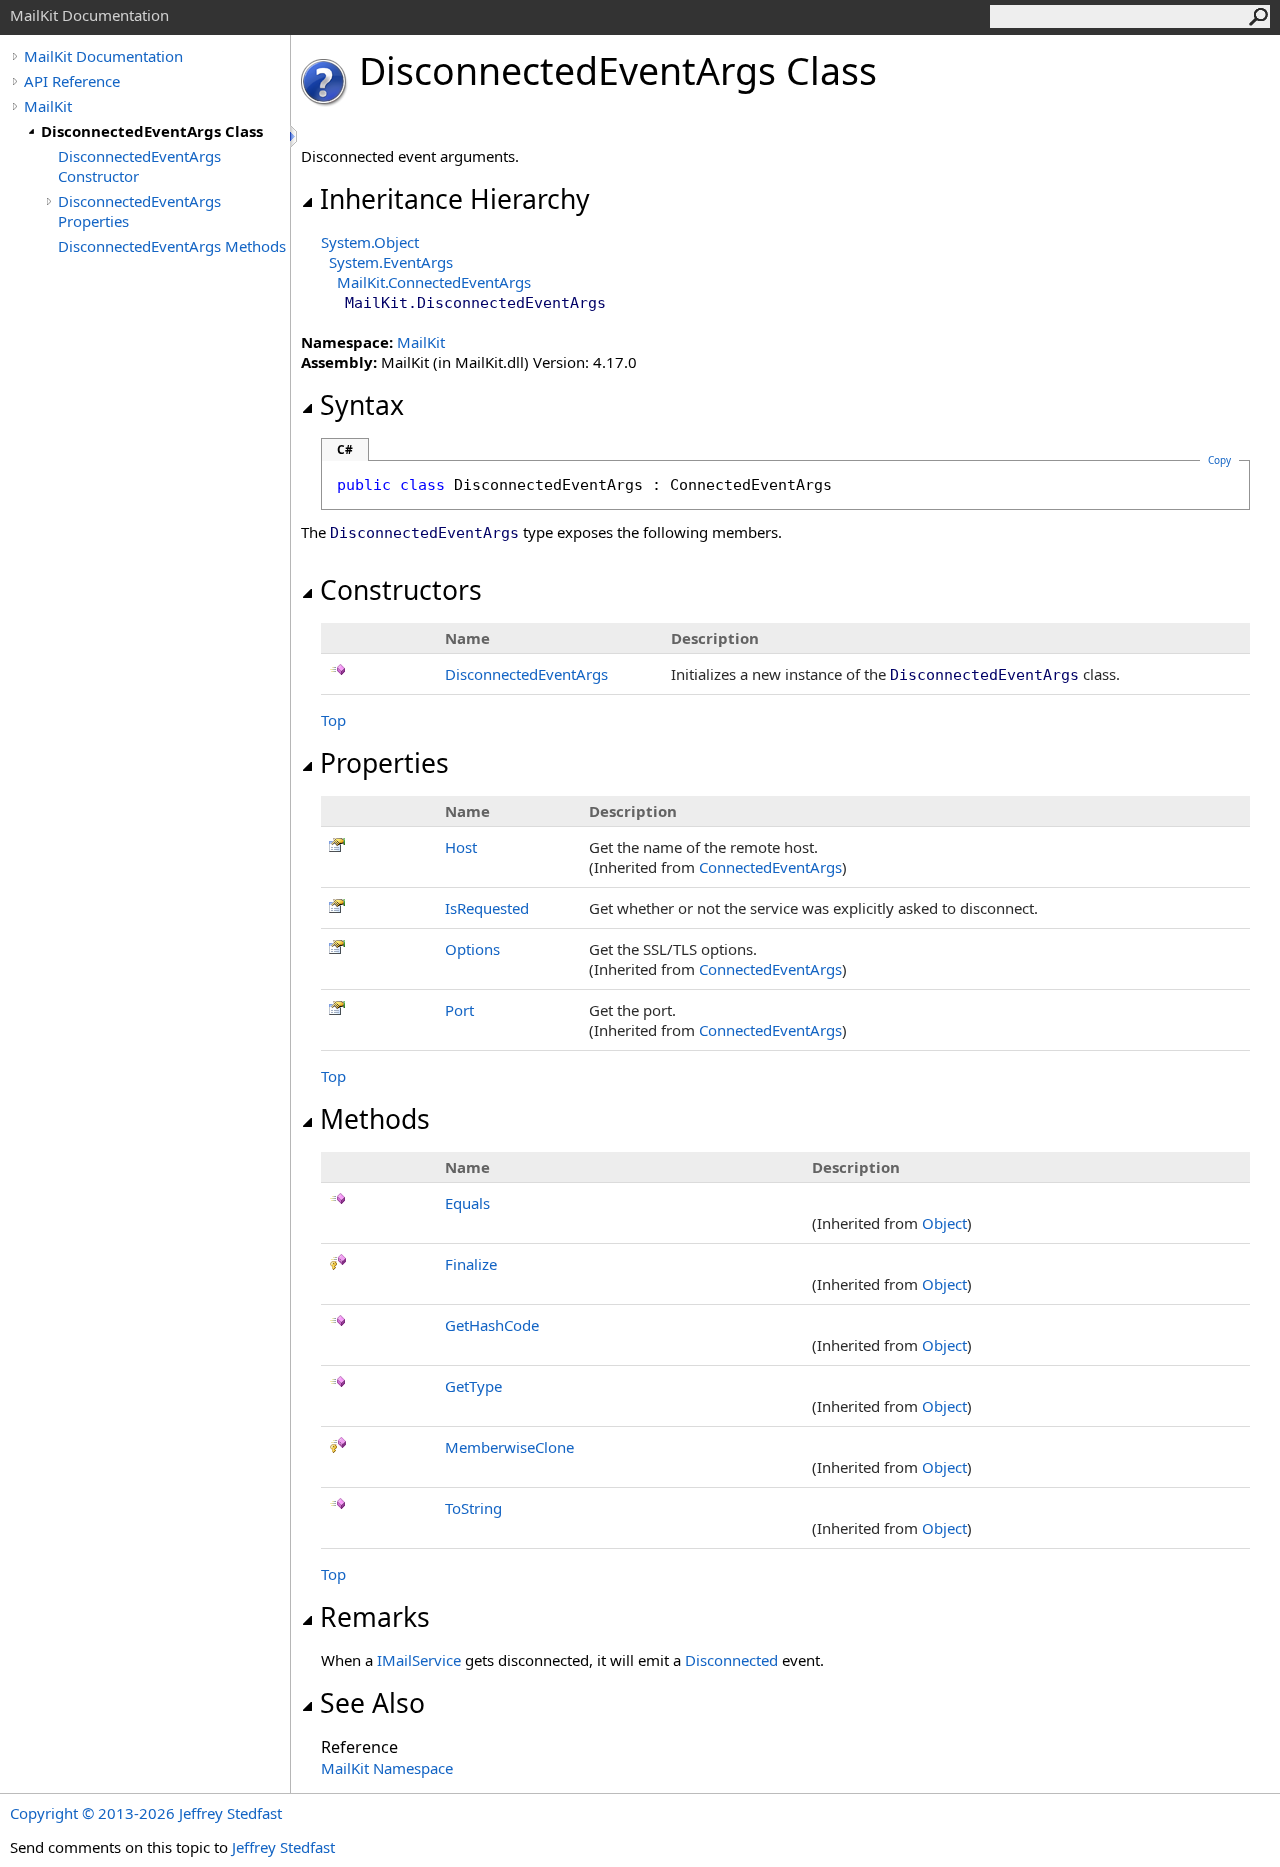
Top (333, 720)
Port (459, 1010)
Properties (384, 763)
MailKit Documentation (103, 56)
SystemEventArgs (391, 262)
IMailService (419, 1660)
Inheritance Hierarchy (455, 199)
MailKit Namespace (387, 1768)
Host (461, 847)
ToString (473, 1508)
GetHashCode (492, 1325)
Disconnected (731, 1660)
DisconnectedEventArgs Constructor (139, 166)
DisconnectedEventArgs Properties (139, 211)
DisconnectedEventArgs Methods (172, 246)
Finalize (471, 1264)
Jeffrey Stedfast (283, 1847)
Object (944, 1223)
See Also (372, 1703)
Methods (375, 1119)
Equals (467, 1203)
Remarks (375, 1617)
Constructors (401, 590)
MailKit (48, 106)
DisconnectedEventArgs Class (152, 131)
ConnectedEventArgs (770, 867)
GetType (473, 1386)
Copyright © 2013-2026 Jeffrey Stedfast (146, 1813)
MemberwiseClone (509, 1447)
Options (472, 949)
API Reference (72, 81)
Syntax (362, 405)
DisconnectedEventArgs (526, 674)
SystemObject (370, 242)
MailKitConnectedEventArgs (434, 282)
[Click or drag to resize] (295, 136)
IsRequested (487, 908)
